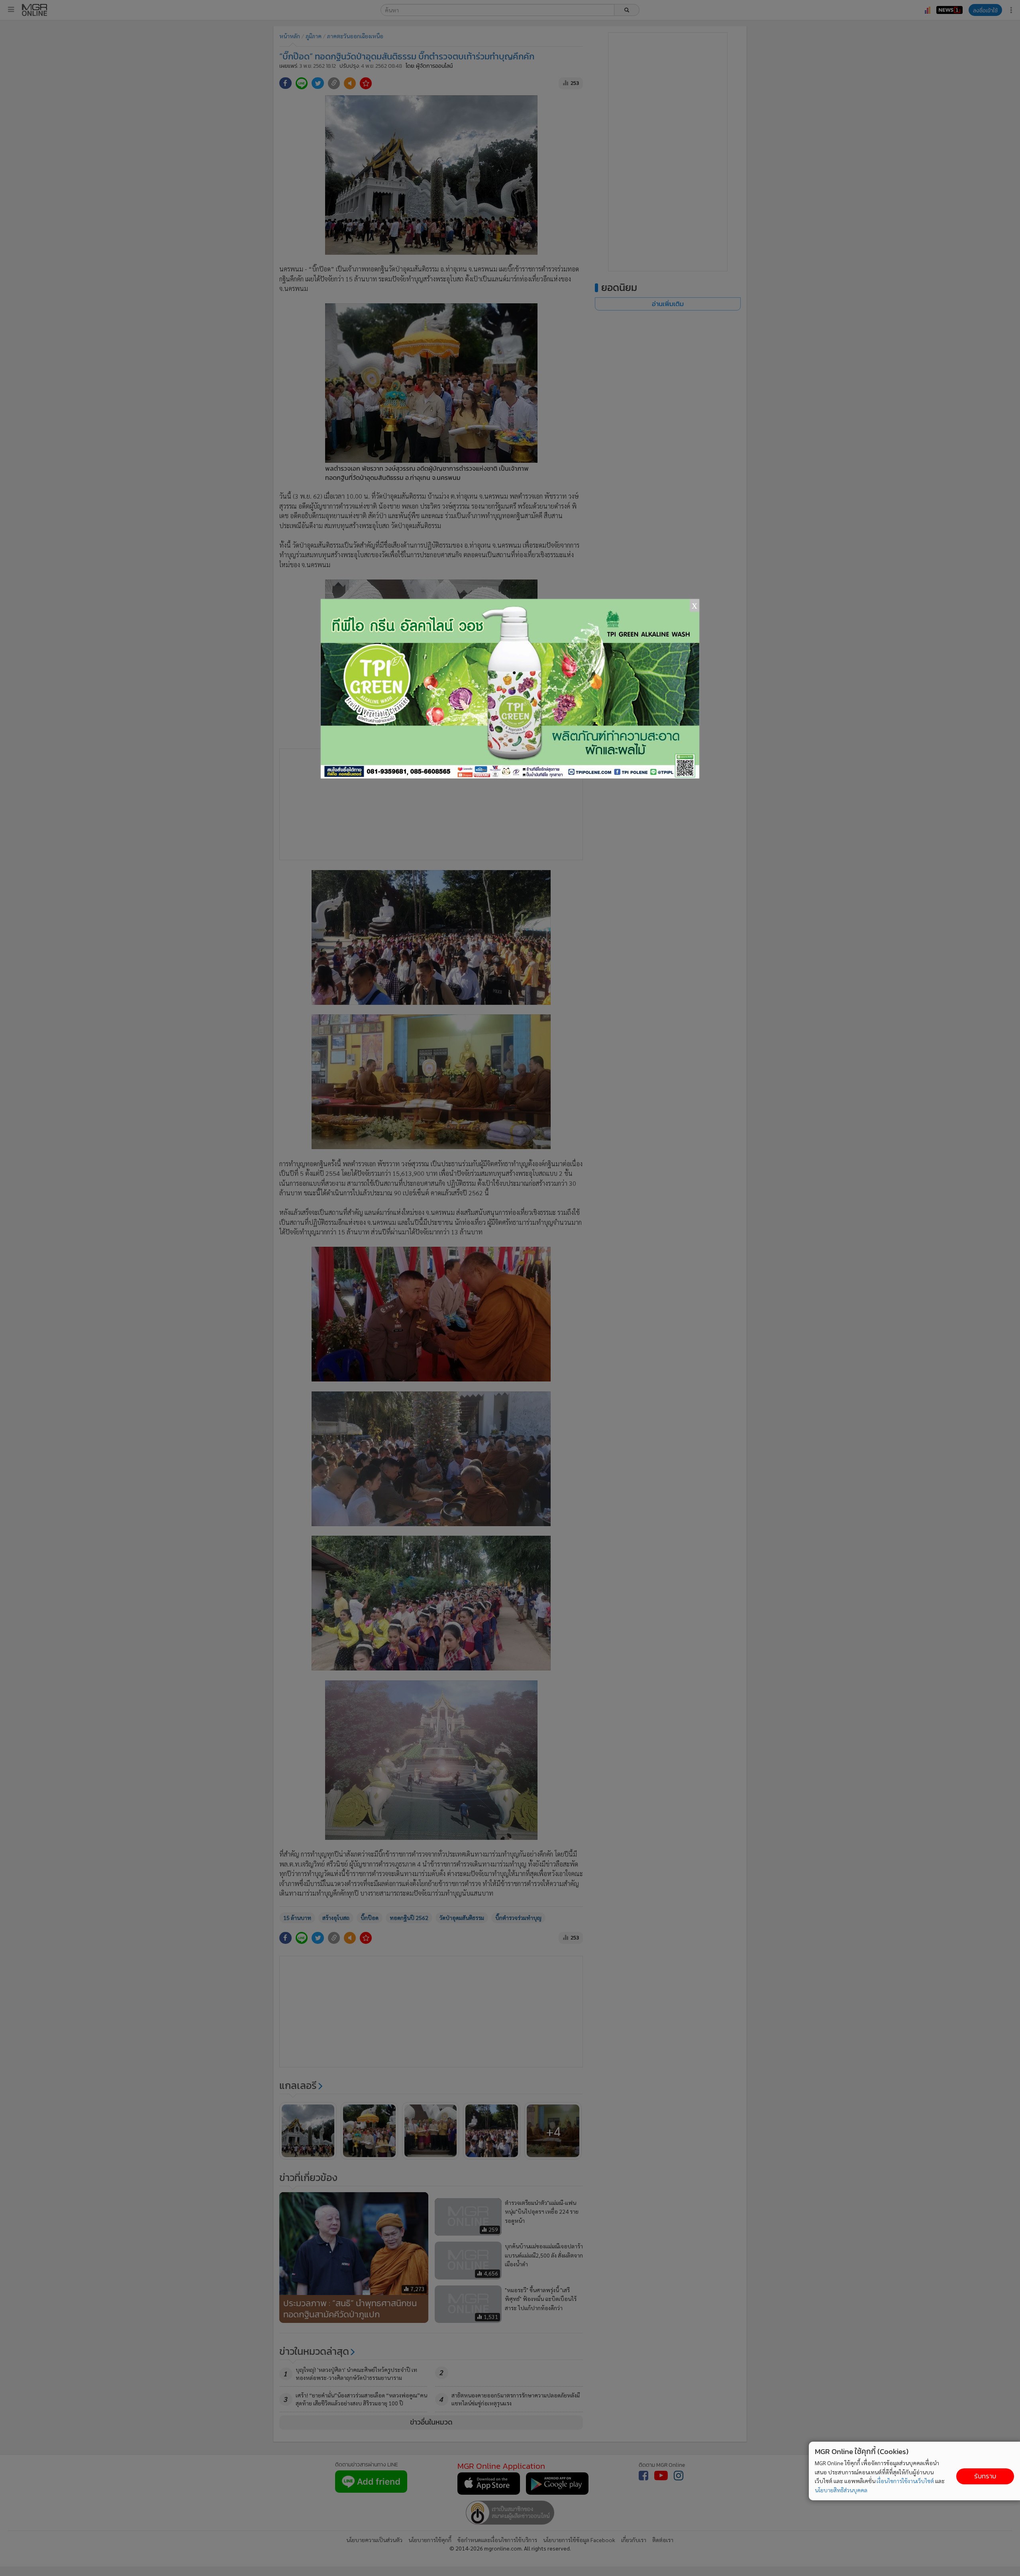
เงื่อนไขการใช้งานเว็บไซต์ (905, 2481)
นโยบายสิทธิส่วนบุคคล (841, 2490)
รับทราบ (985, 2476)
